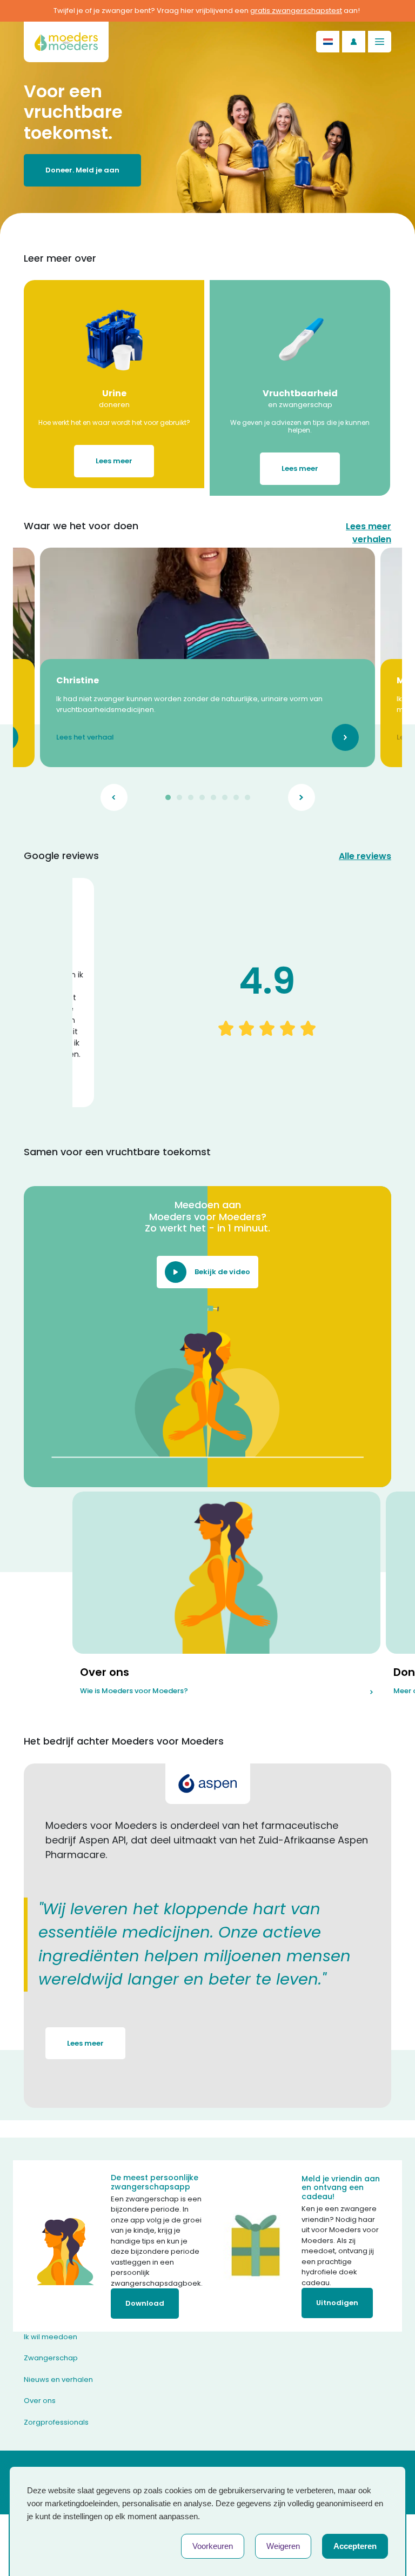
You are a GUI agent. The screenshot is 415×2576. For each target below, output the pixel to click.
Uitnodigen (337, 2303)
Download (145, 2303)
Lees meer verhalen (369, 533)
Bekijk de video (222, 1272)
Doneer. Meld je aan (82, 170)
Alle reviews (365, 856)
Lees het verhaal (85, 738)
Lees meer (114, 461)
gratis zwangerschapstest (296, 11)
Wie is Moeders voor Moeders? (134, 1691)
